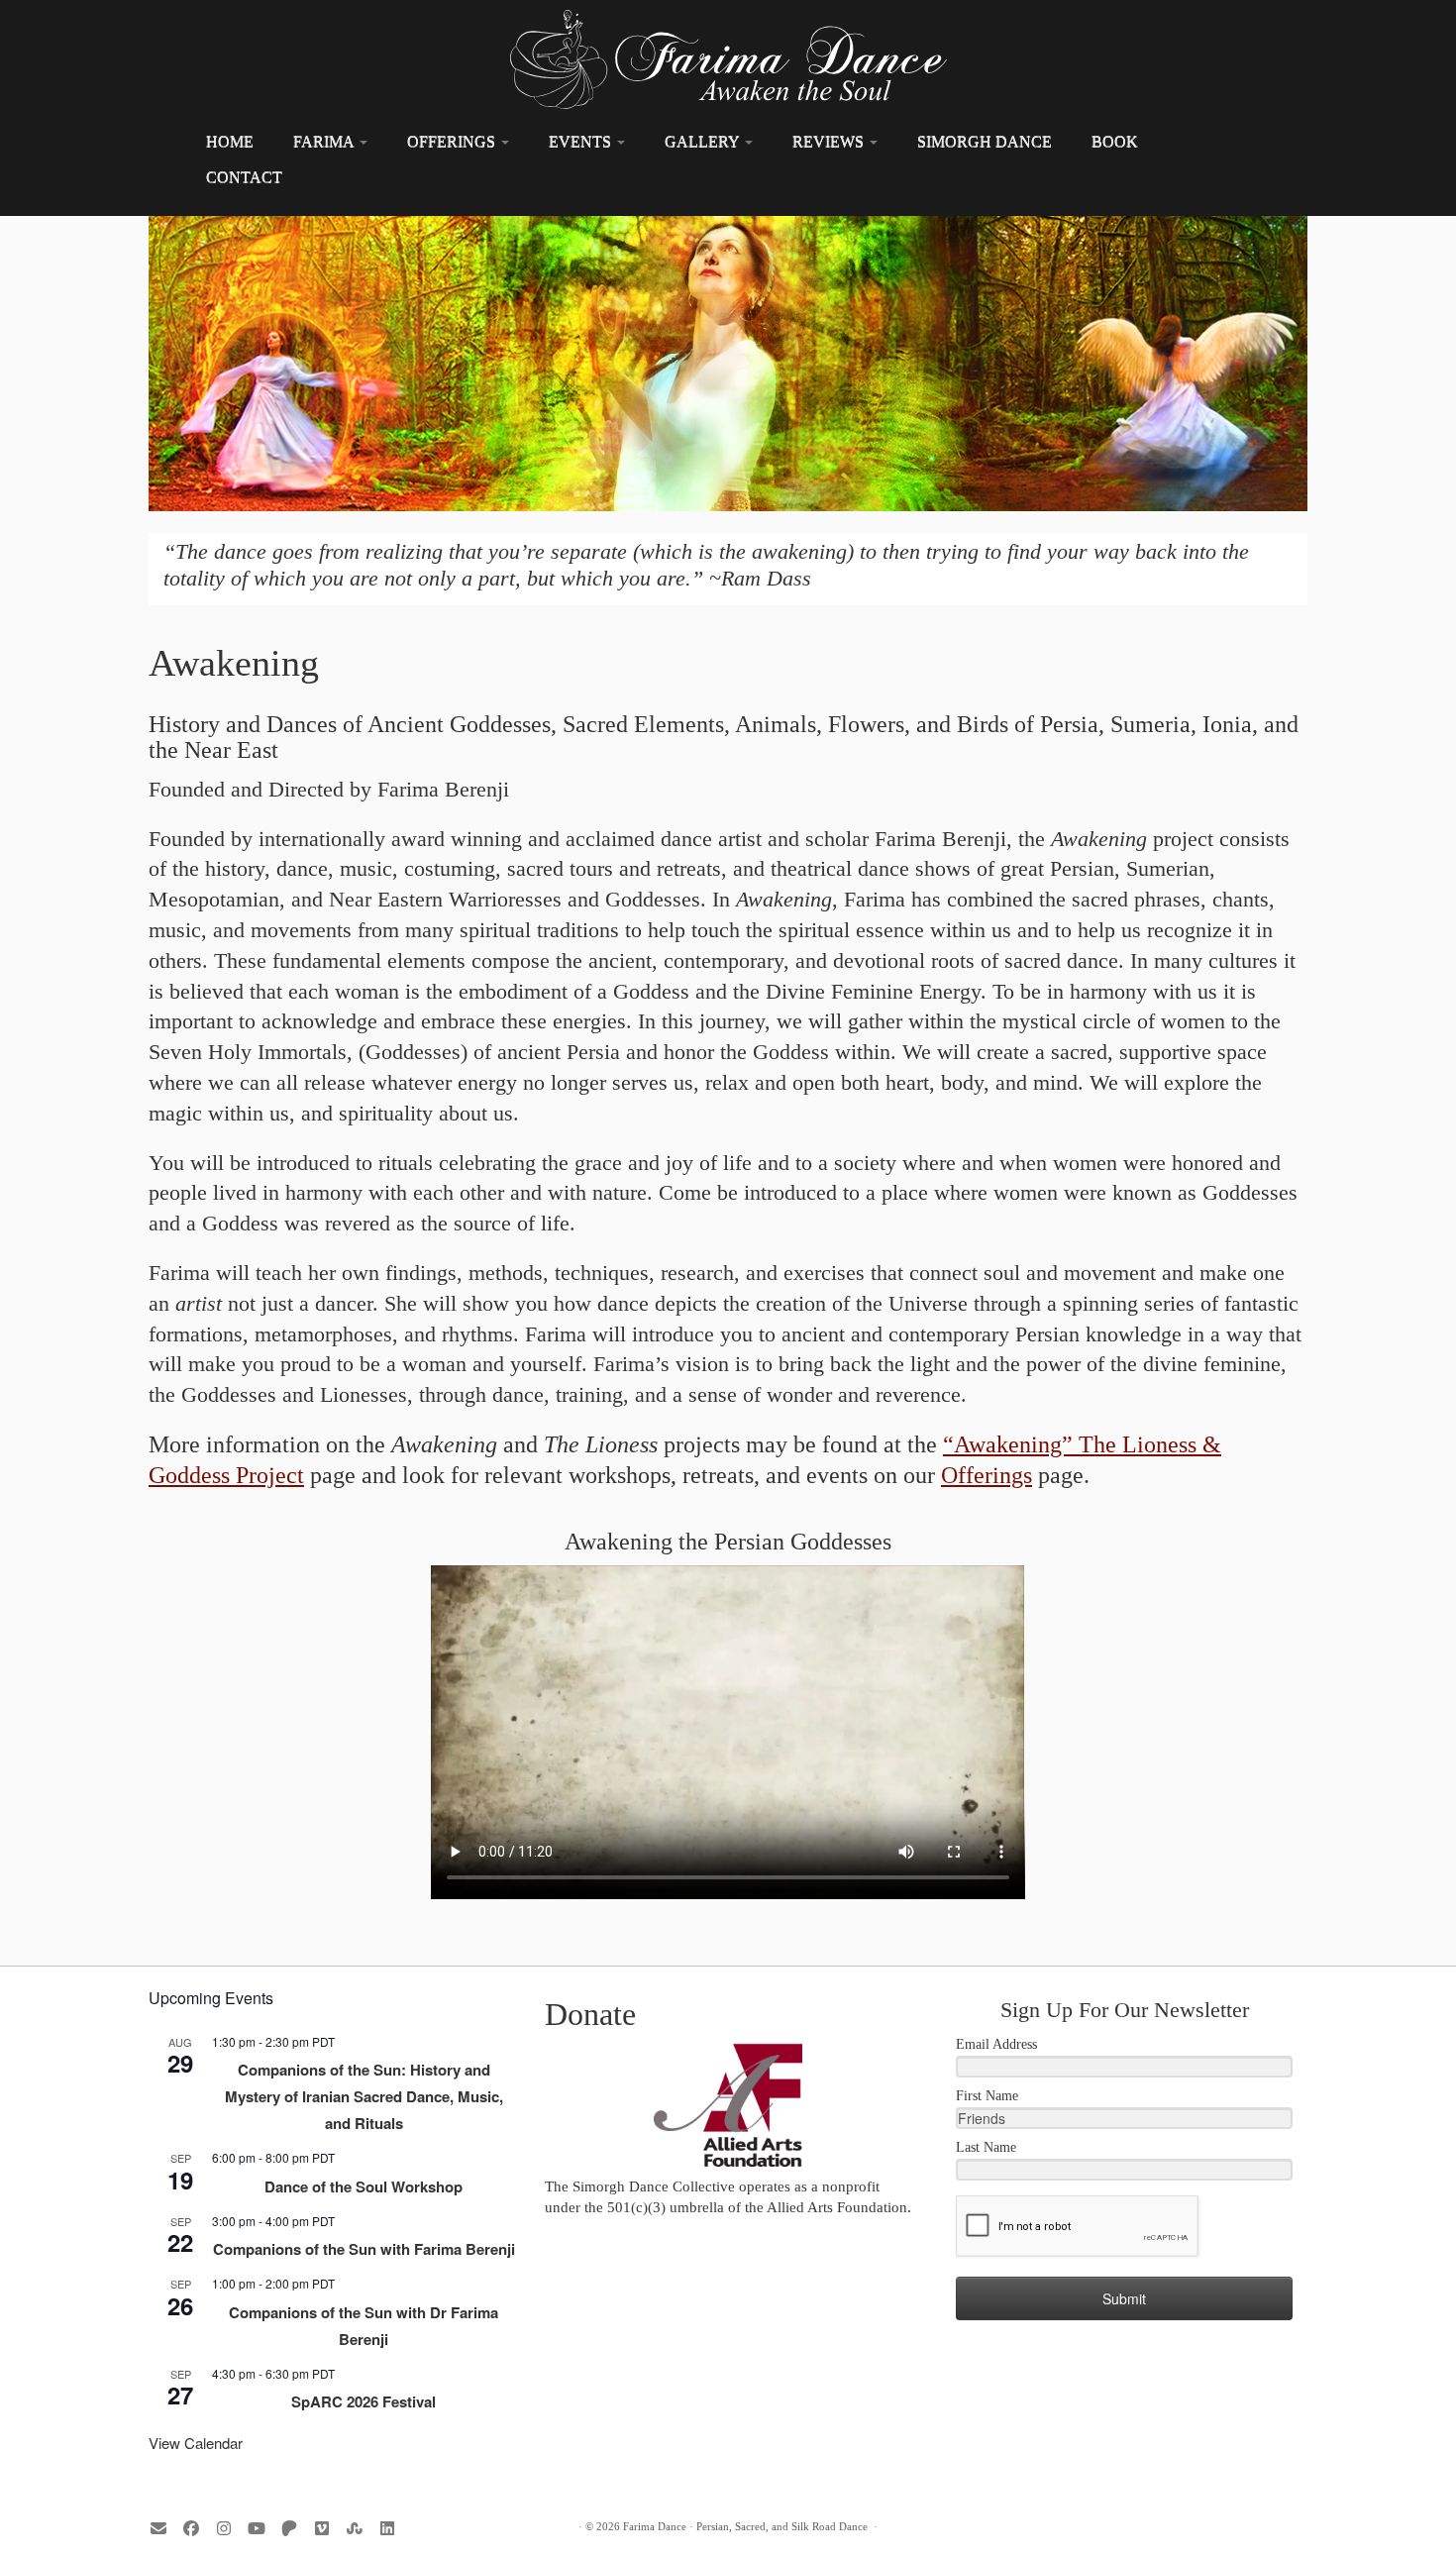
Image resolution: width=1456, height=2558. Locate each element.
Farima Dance (655, 2526)
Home (230, 141)
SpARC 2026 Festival (364, 2401)
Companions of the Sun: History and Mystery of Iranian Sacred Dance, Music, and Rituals (364, 2096)
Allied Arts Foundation (837, 2207)
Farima (325, 141)
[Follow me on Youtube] (263, 2529)
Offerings (453, 141)
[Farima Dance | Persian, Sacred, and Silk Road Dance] (728, 59)
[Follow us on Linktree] (361, 2529)
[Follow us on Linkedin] (394, 2529)
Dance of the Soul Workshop (364, 2186)
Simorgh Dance (985, 141)
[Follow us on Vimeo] (328, 2529)
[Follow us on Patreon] (296, 2529)
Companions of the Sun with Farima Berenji (364, 2249)
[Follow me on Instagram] (230, 2529)
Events (582, 141)
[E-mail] (165, 2529)
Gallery (704, 141)
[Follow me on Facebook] (198, 2529)
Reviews (830, 141)
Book (1115, 141)
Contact (244, 177)
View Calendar (196, 2443)
